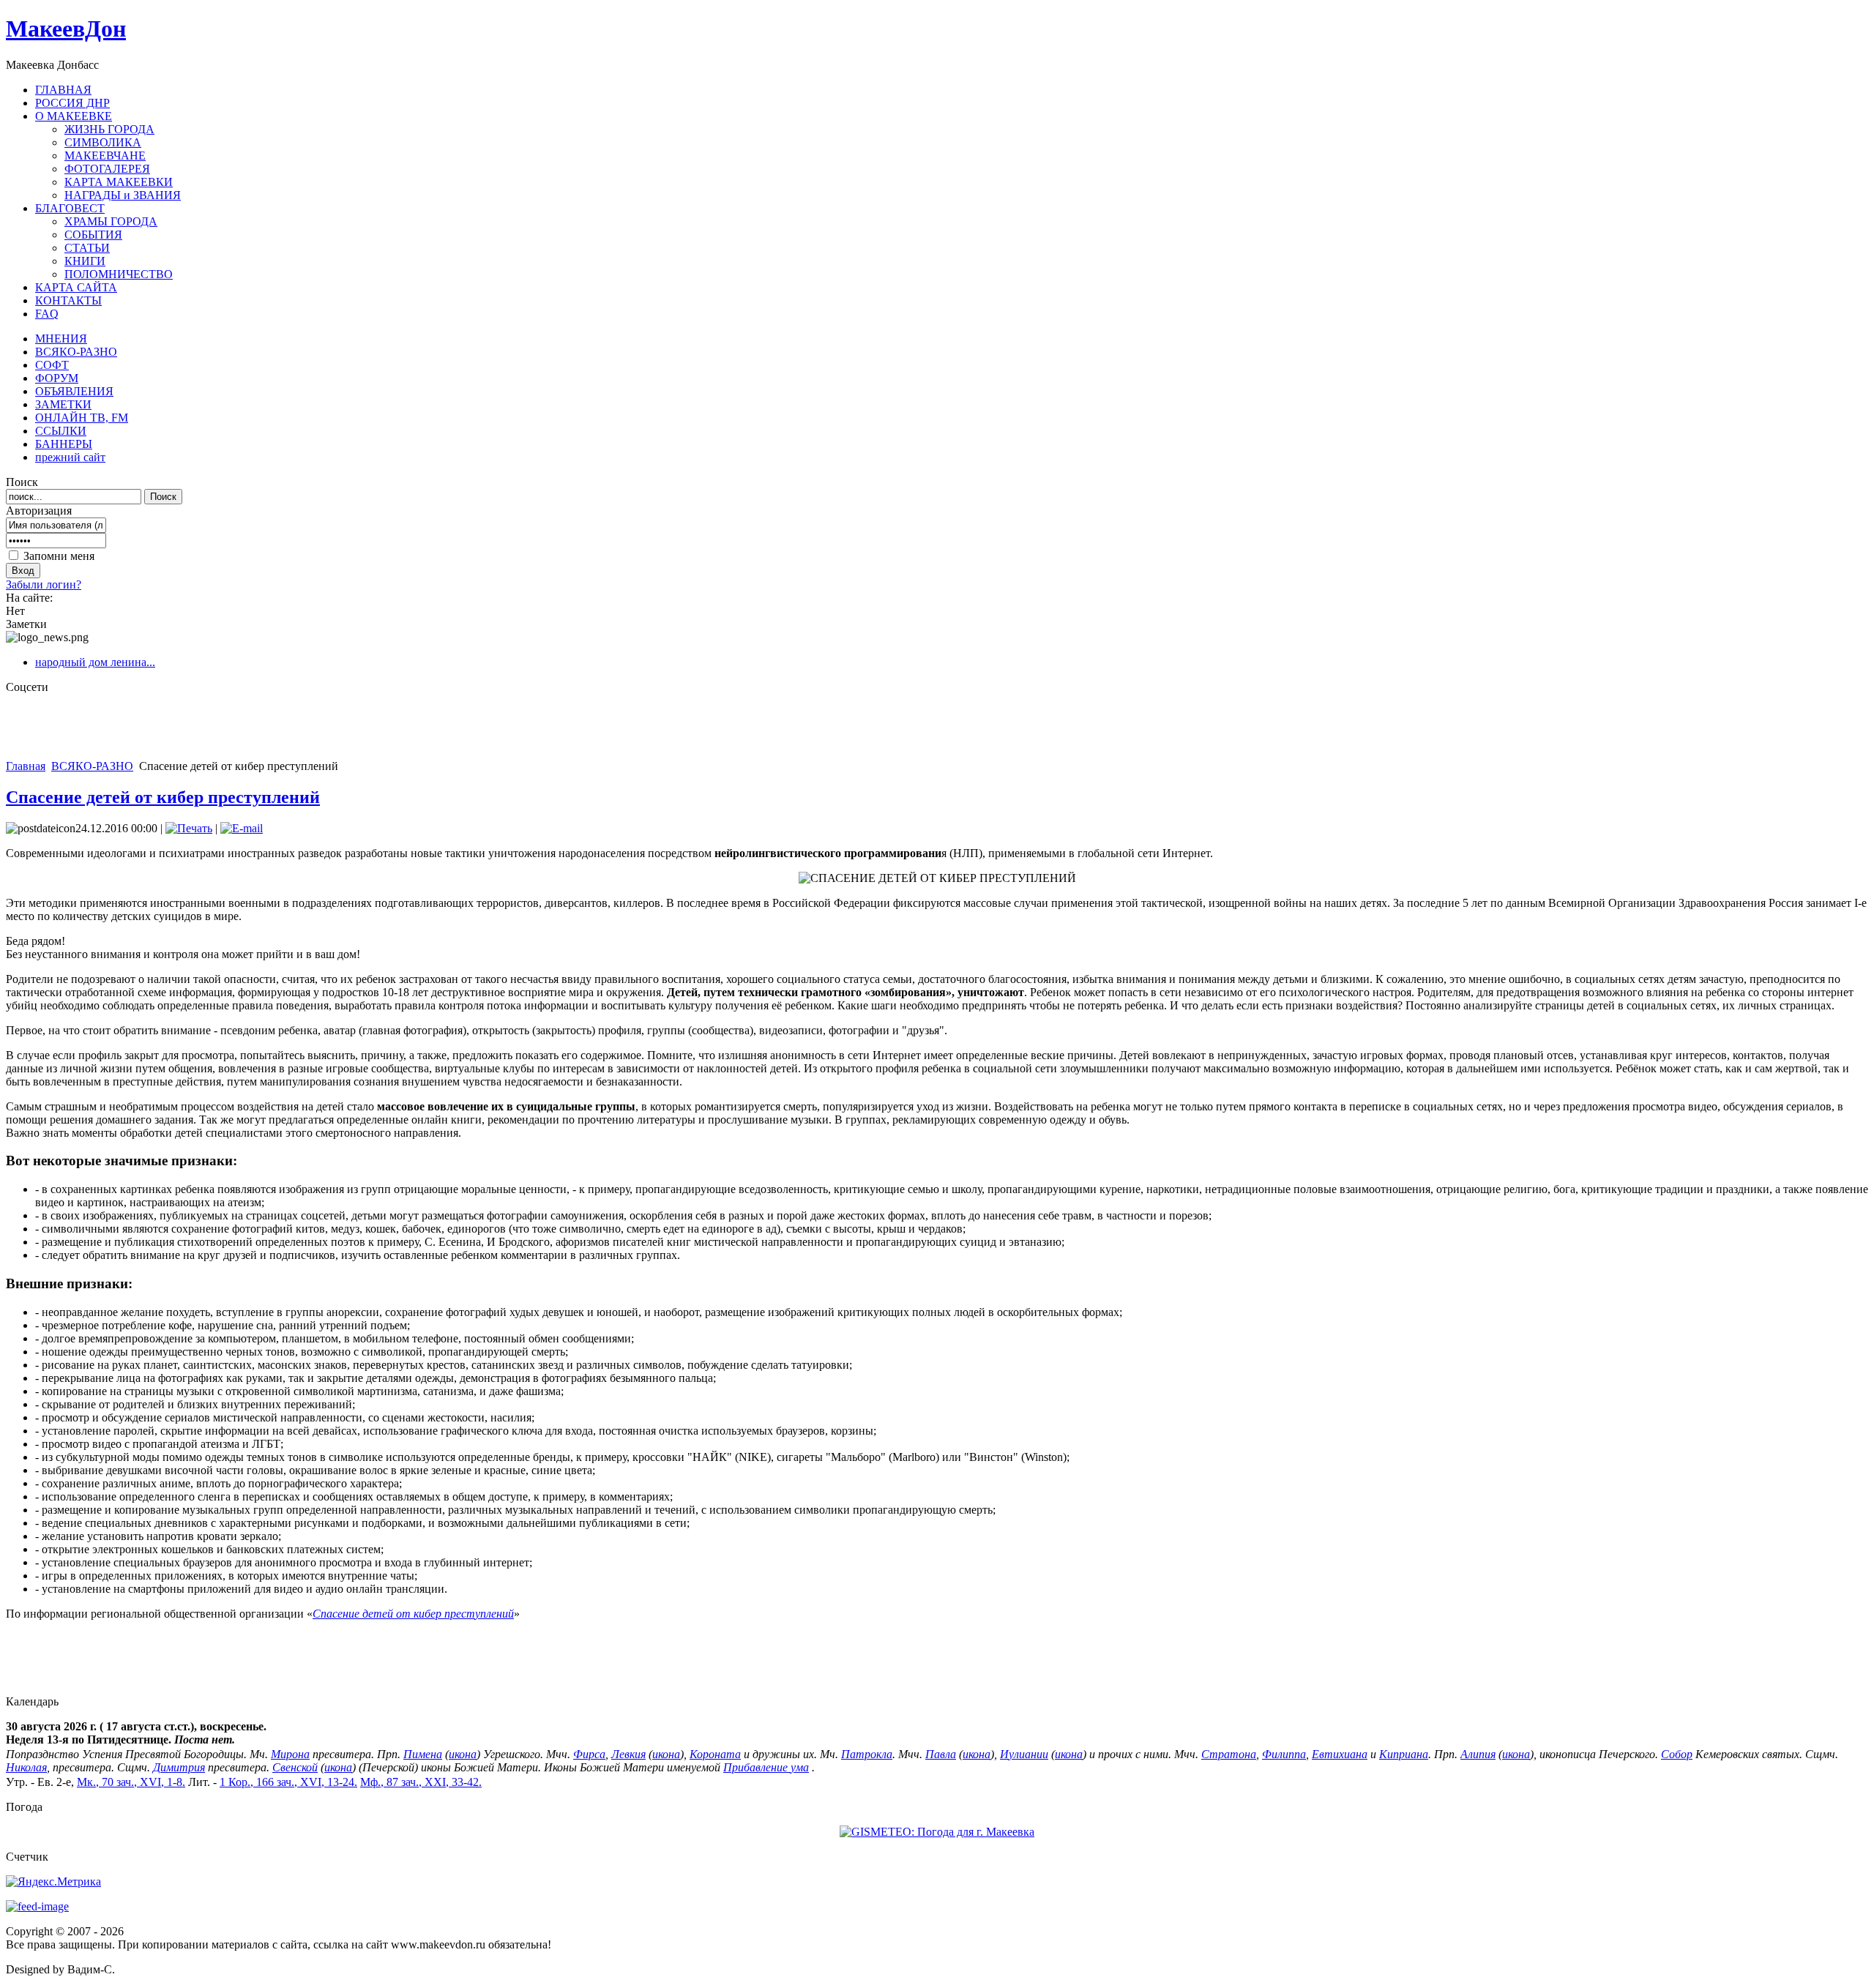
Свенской (295, 1767)
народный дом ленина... (95, 662)
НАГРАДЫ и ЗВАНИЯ (123, 195)
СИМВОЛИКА (103, 142)
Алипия (1478, 1754)
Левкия (628, 1754)
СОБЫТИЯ (93, 235)
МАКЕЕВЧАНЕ (105, 156)
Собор (1677, 1754)
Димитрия (179, 1767)
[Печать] (189, 828)
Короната (715, 1754)
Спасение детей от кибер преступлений (163, 797)
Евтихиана (1340, 1754)
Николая (26, 1767)
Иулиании (1024, 1754)
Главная (26, 766)
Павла (941, 1754)
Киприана (1404, 1754)
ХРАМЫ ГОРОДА (111, 221)
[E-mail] (242, 828)
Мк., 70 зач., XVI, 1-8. (131, 1782)
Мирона (290, 1754)
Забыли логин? (44, 584)
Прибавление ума (766, 1767)
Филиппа (1284, 1754)
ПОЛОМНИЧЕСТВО (119, 274)
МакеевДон (66, 29)
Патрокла (867, 1754)
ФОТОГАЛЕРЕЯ (107, 169)
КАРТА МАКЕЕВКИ (119, 182)
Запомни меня (59, 556)
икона (463, 1754)
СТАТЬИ (87, 248)
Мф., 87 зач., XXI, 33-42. (421, 1782)
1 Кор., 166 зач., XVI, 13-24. (288, 1782)
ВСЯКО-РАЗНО (92, 766)
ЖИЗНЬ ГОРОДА (109, 129)
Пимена (423, 1754)
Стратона (1229, 1754)
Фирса (589, 1754)
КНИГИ (85, 261)
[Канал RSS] (37, 1906)
